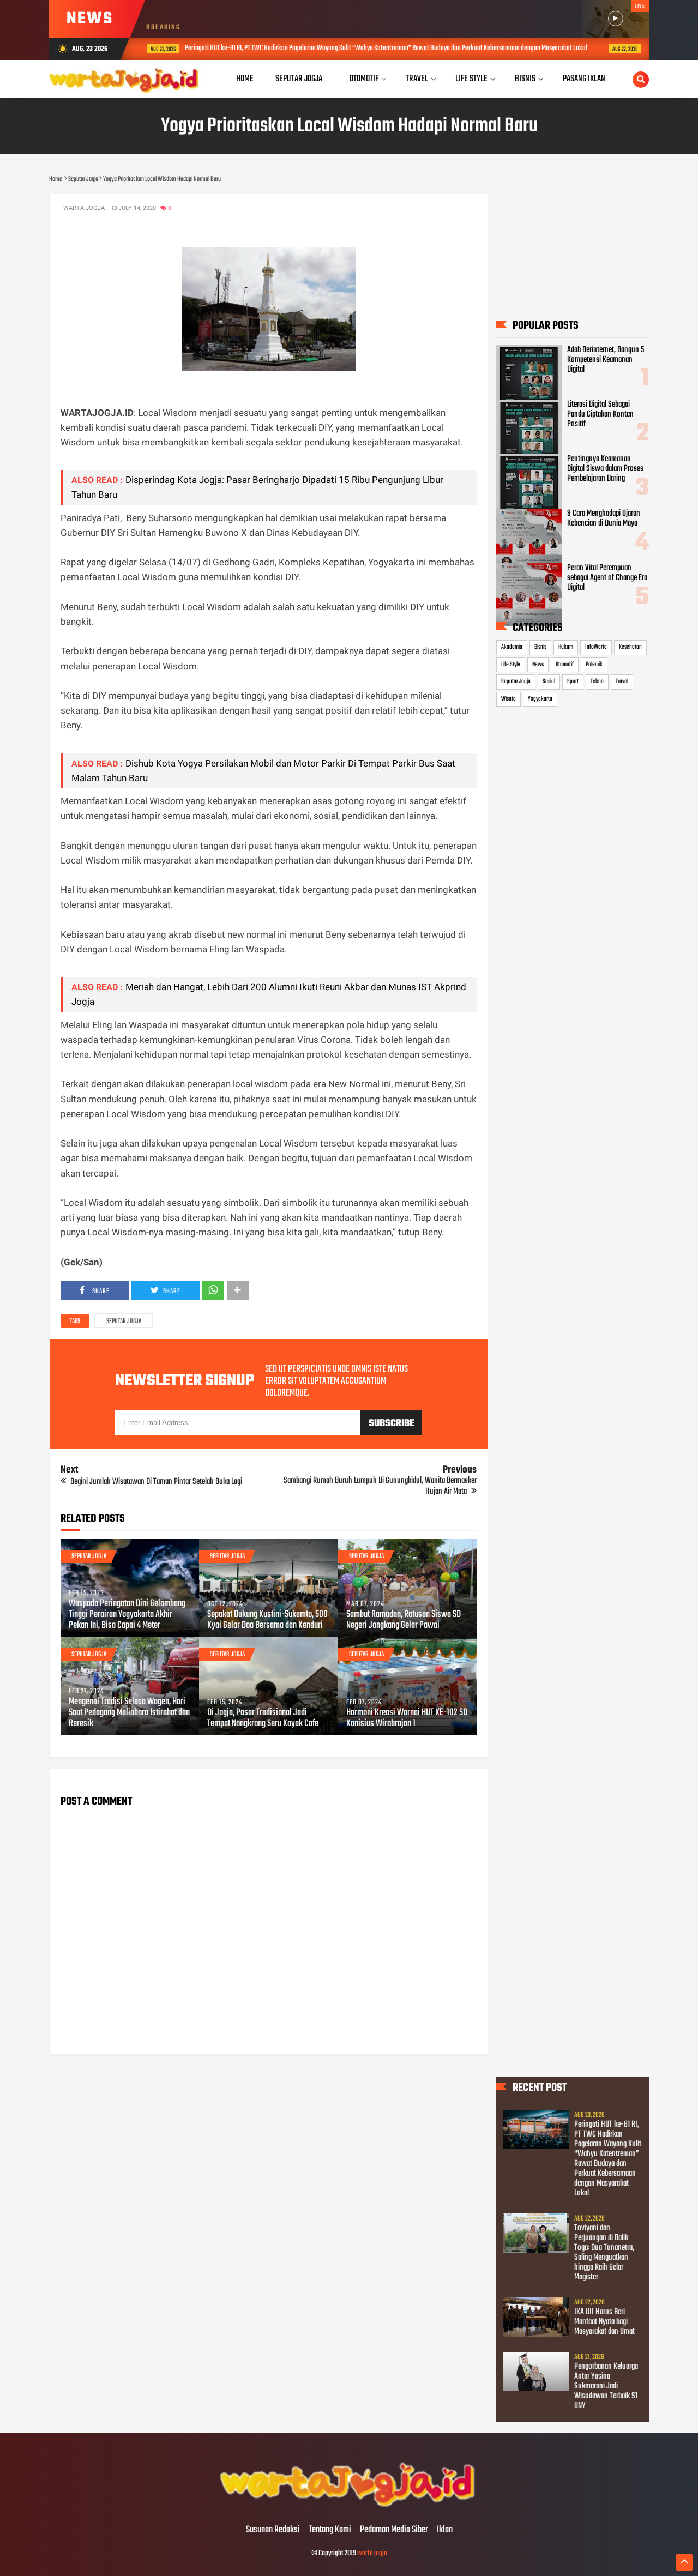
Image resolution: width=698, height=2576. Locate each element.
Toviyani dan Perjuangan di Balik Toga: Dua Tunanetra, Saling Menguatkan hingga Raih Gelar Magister (604, 2253)
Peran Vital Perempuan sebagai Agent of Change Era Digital (607, 578)
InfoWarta (596, 647)
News (538, 665)
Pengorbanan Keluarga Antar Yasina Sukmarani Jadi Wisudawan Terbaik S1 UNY (606, 2386)
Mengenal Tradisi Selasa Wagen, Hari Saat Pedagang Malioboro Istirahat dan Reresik (129, 1713)
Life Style (511, 665)
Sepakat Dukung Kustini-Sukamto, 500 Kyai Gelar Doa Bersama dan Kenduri (267, 1620)
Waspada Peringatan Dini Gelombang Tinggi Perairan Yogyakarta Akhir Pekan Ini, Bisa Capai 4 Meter (127, 1615)
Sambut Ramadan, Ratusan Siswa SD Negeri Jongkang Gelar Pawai (404, 1620)
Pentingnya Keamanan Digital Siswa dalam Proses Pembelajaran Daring (605, 469)
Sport (573, 681)
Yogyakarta (540, 699)
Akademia (512, 647)
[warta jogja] (349, 2507)
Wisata (509, 699)
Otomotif (565, 665)
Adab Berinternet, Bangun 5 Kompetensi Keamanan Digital (606, 360)
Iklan (445, 2530)
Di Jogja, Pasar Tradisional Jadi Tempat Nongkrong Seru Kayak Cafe (263, 1718)
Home (245, 79)
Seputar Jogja (124, 1322)
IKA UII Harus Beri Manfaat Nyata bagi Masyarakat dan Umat (604, 2322)
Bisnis (540, 647)
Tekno (597, 681)
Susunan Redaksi (273, 2530)
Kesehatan (630, 647)
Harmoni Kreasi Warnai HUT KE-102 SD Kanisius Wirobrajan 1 (407, 1718)
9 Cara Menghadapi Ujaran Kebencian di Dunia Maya (604, 518)
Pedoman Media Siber (394, 2530)
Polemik (594, 665)
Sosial (549, 681)
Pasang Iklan (584, 79)
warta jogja (372, 2553)
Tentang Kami (330, 2530)
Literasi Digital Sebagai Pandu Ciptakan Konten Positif (600, 414)
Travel (622, 681)
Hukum (566, 647)
